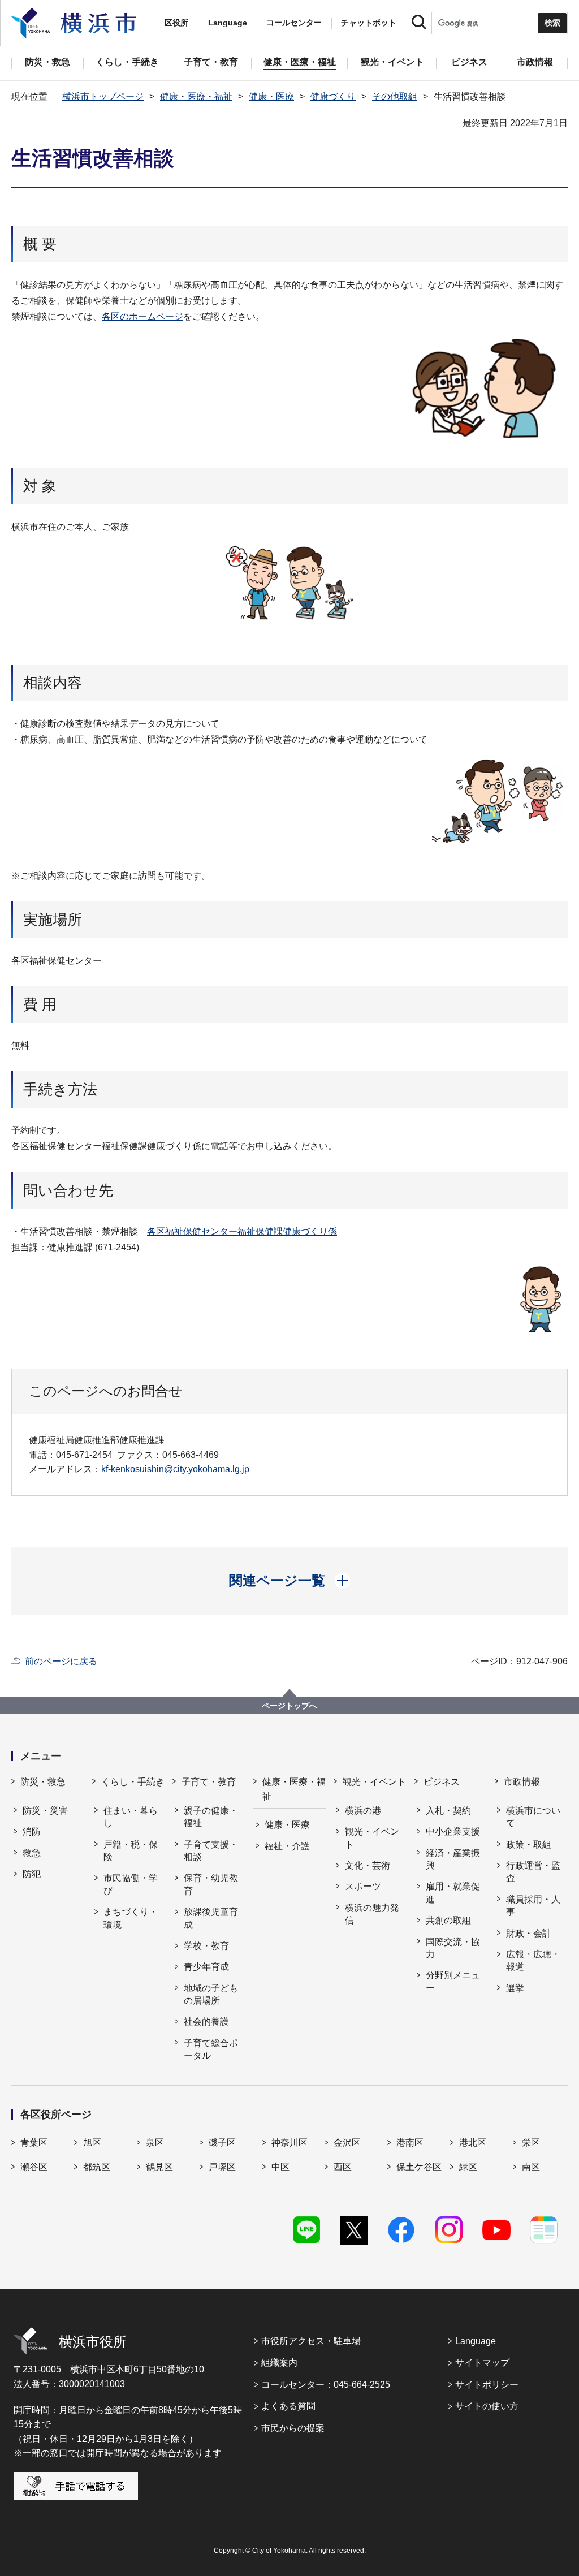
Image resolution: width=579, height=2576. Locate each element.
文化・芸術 (368, 1865)
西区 (343, 2167)
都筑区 (97, 2167)
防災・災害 (45, 1811)
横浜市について (533, 1817)
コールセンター (294, 23)
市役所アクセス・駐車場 (311, 2341)
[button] (290, 1581)
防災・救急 (43, 1782)
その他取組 (395, 96)
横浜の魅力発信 (372, 1914)
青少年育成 (206, 1967)
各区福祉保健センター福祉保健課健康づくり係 (242, 1231)
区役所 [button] (176, 23)
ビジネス (442, 1782)
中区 (280, 2167)
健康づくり (333, 96)
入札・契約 (448, 1811)
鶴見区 (159, 2167)
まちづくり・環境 (131, 1918)
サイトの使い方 (487, 2406)
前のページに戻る (61, 1661)
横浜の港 (363, 1811)
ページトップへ (289, 1706)
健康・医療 (271, 96)
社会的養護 (206, 2021)
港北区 (473, 2143)
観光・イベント (374, 1782)
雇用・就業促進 (453, 1893)
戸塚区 (222, 2167)
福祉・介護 (287, 1846)
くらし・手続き (133, 1782)
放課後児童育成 (211, 1918)
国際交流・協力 (453, 1948)
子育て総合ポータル (211, 2049)
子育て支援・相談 (211, 1851)
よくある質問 (288, 2406)
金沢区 (347, 2143)
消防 (32, 1831)
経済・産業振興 (453, 1859)
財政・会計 (529, 1933)
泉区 (155, 2143)
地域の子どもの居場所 (211, 1994)
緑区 (468, 2167)
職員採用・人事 (533, 1906)
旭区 (92, 2143)
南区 (531, 2167)
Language (476, 2341)
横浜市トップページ (103, 96)
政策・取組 (529, 1844)
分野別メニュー (453, 1981)
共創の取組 (448, 1920)
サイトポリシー (487, 2385)
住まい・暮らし (131, 1817)
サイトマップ (482, 2363)
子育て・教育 (209, 1782)
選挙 (515, 1988)
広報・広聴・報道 (533, 1960)
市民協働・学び (131, 1884)
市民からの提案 (293, 2428)
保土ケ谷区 (419, 2167)
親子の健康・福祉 (211, 1817)
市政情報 (522, 1782)
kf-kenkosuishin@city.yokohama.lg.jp (175, 1469)
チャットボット (369, 23)
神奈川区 (289, 2143)
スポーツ (363, 1886)
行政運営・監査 (533, 1872)
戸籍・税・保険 (131, 1851)
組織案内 (279, 2363)
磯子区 (222, 2143)
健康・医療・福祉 (196, 96)
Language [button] (228, 23)
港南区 (410, 2143)
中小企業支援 (453, 1831)
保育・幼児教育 (211, 1884)
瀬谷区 (34, 2167)
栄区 (531, 2143)
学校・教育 (206, 1946)
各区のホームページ (142, 316)
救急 (32, 1853)
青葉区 (34, 2143)
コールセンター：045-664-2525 (326, 2385)
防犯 (32, 1874)
